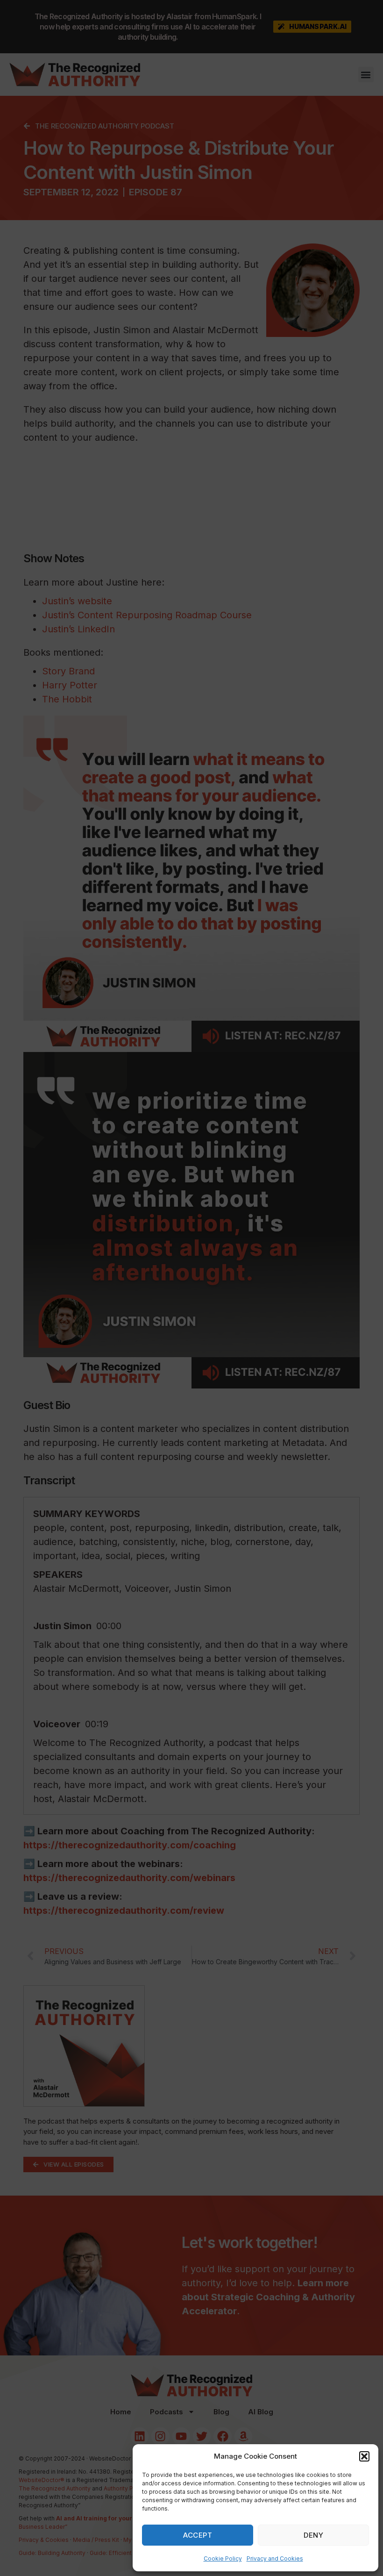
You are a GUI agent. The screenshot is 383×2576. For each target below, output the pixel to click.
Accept (198, 2535)
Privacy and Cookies (275, 2558)
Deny (313, 2535)
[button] (364, 2456)
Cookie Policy (223, 2558)
